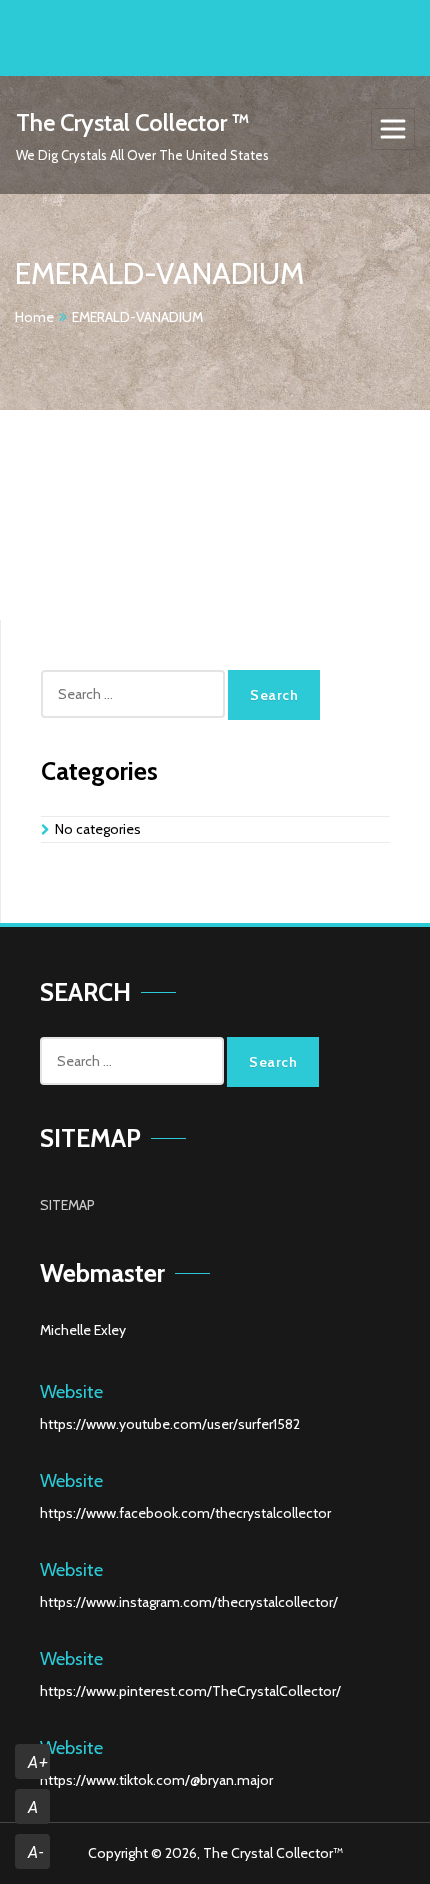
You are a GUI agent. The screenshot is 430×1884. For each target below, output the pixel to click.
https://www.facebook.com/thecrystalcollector (185, 1513)
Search (274, 695)
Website (71, 1392)
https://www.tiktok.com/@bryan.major (156, 1780)
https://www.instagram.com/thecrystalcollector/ (189, 1602)
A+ (38, 1762)
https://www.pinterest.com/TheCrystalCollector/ (190, 1691)
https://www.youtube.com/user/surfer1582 (170, 1424)
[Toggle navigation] (393, 129)
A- (35, 1852)
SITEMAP (67, 1205)
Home (34, 317)
